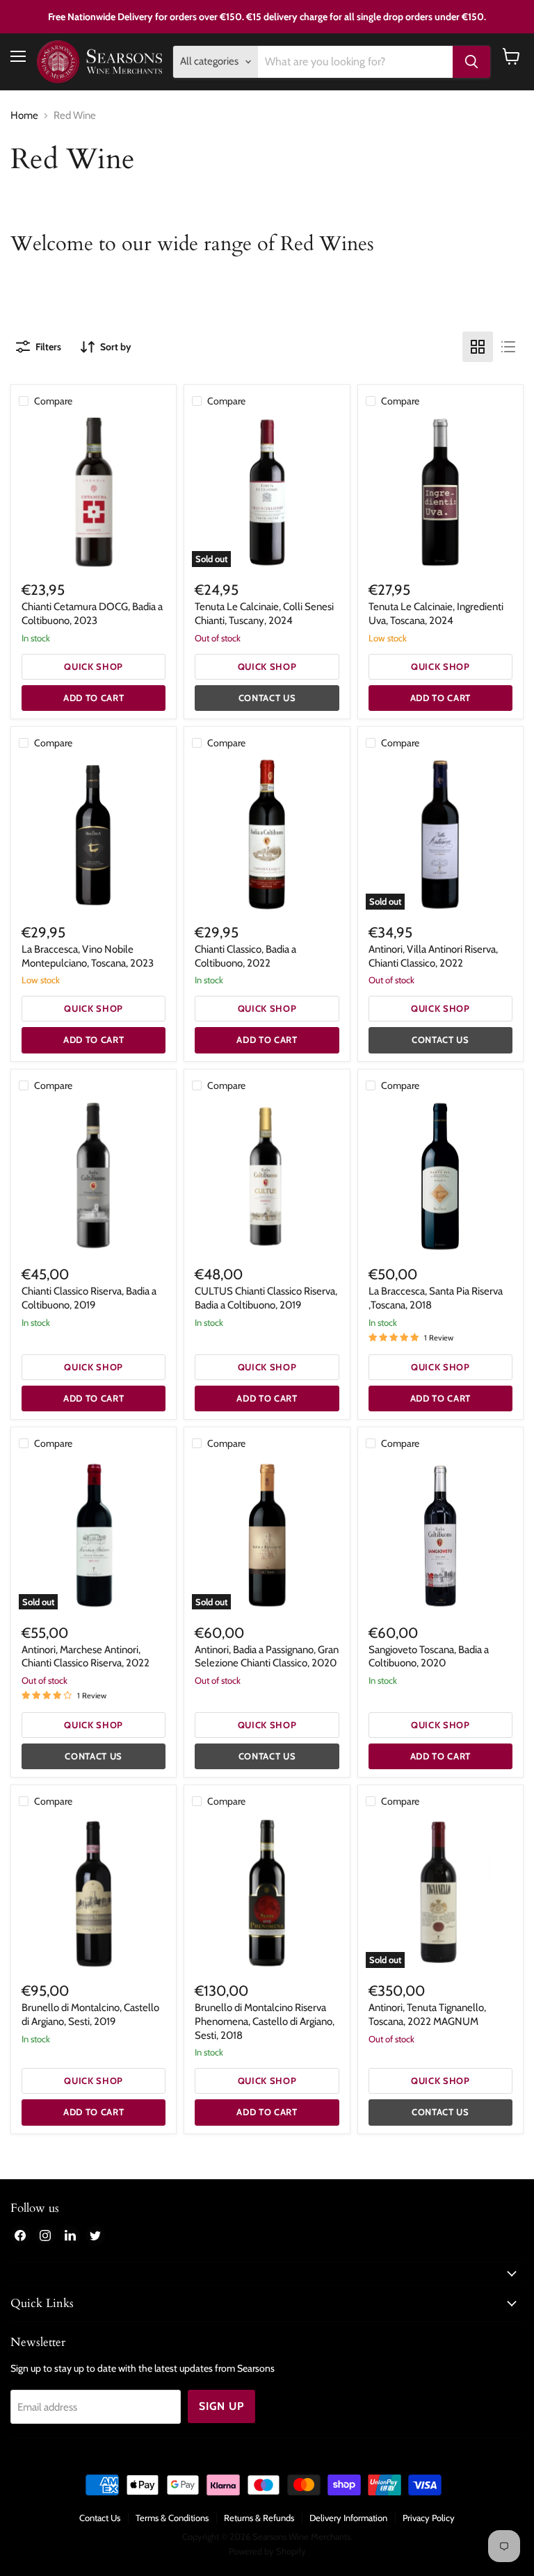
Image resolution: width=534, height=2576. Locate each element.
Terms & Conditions (172, 2518)
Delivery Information (348, 2518)
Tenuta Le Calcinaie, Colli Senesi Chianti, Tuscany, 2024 (264, 614)
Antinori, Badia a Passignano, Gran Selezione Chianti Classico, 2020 (267, 1657)
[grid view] (478, 347)
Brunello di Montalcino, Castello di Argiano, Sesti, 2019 (90, 2015)
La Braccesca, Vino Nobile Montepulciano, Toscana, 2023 (88, 956)
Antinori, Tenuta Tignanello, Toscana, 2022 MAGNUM (427, 2015)
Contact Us (100, 2518)
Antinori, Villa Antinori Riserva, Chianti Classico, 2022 (433, 956)
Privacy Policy (429, 2518)
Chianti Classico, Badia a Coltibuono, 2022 (245, 956)
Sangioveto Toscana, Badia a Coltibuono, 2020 (429, 1657)
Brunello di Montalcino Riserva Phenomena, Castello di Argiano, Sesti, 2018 (265, 2021)
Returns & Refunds (259, 2518)
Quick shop (94, 666)
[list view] (508, 347)
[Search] (471, 62)
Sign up (221, 2406)
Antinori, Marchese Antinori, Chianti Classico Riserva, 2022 (86, 1657)
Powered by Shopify (267, 2551)
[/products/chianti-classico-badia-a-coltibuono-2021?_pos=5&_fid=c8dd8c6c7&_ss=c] (267, 834)
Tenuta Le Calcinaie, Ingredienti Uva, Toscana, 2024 (436, 614)
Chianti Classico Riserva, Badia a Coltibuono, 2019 (89, 1298)
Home (24, 116)
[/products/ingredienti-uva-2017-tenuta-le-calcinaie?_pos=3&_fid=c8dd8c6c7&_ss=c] (440, 492)
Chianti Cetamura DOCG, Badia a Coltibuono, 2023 (92, 614)
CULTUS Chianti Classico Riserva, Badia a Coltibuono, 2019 (266, 1298)
